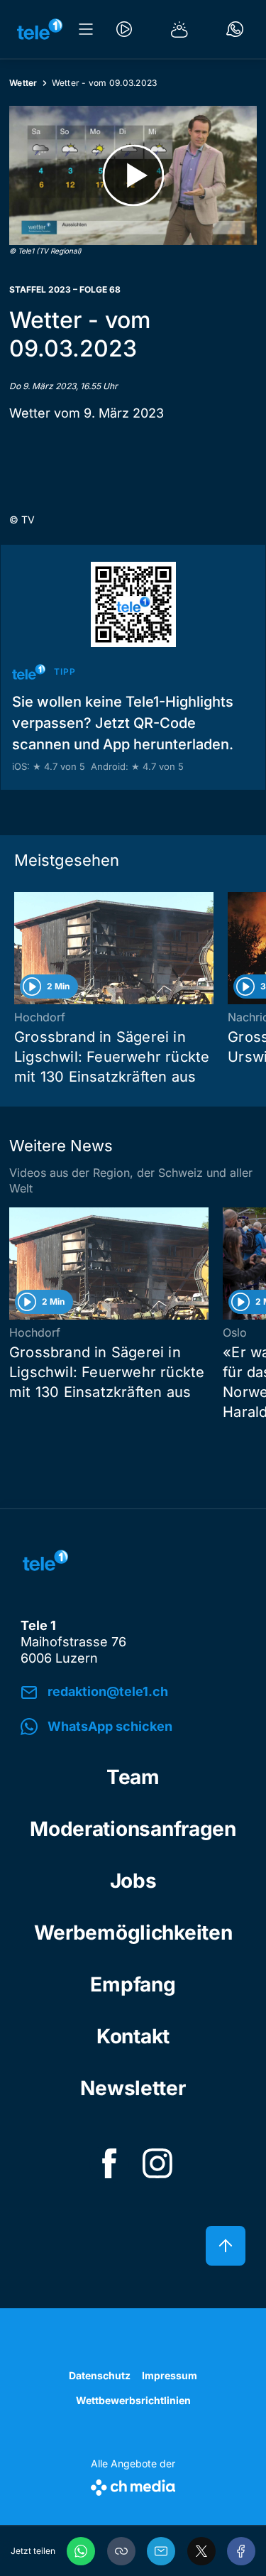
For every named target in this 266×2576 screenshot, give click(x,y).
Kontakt (133, 2036)
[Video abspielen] (133, 175)
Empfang (133, 1984)
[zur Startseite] (40, 29)
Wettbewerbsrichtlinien (133, 2400)
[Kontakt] (235, 29)
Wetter (23, 83)
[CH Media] (133, 2485)
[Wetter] (179, 29)
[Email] (161, 2551)
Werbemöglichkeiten (133, 1933)
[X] (201, 2551)
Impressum (170, 2375)
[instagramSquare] (157, 2163)
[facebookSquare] (109, 2163)
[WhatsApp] (81, 2551)
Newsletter (133, 2088)
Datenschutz (100, 2375)
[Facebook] (241, 2551)
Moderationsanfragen (133, 1829)
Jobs (133, 1881)
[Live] (124, 29)
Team (133, 1777)
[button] (121, 2551)
